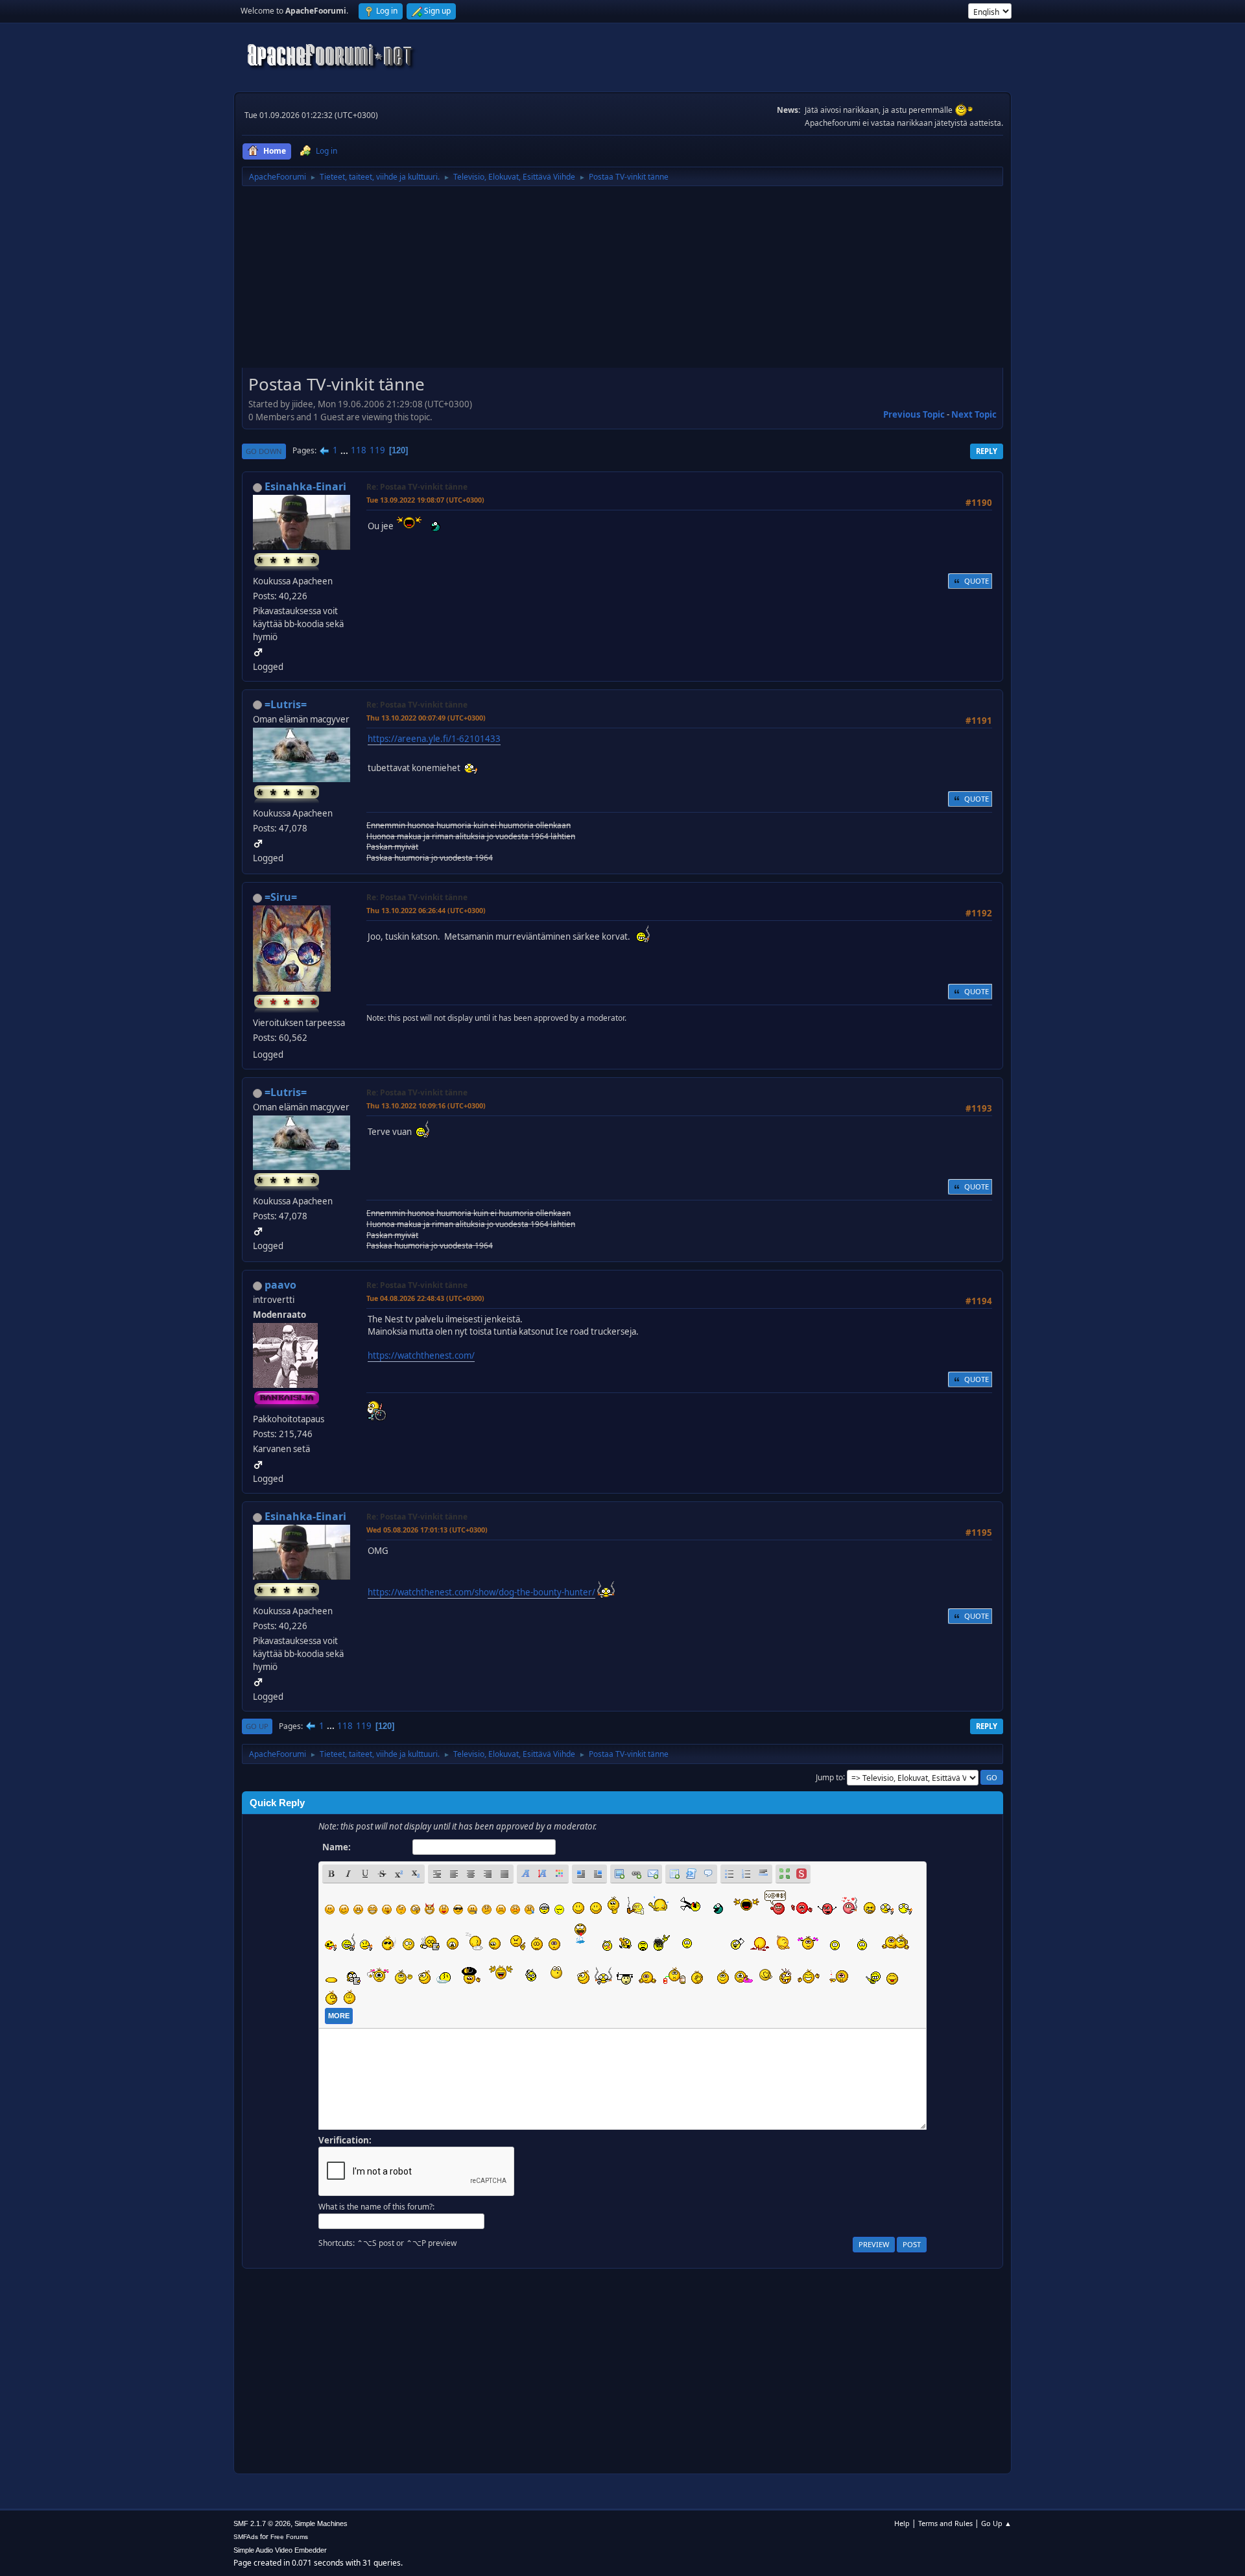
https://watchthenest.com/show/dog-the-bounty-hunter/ (481, 1592)
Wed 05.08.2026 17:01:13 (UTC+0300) (427, 1530)
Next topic (974, 414)
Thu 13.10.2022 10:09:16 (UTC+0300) (426, 1105)
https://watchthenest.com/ (421, 1355)
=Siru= (281, 897)
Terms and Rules (945, 2523)
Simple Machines (321, 2523)
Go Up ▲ (996, 2523)
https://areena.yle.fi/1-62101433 (434, 739)
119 (377, 450)
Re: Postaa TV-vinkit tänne (417, 487)
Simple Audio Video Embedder (280, 2550)
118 (359, 450)
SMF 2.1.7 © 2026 (262, 2523)
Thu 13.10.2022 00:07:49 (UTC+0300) (426, 718)
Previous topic (914, 414)
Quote (977, 581)
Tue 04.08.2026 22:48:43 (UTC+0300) (425, 1298)
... (345, 450)
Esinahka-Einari (305, 486)
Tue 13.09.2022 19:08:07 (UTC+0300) (425, 500)
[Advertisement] (622, 281)
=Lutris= (286, 704)
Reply (987, 451)
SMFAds (246, 2537)
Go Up (257, 1726)
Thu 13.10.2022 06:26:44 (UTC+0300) (426, 910)
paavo (280, 1285)
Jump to (829, 1777)
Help (902, 2523)
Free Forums (289, 2537)
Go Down (264, 451)
